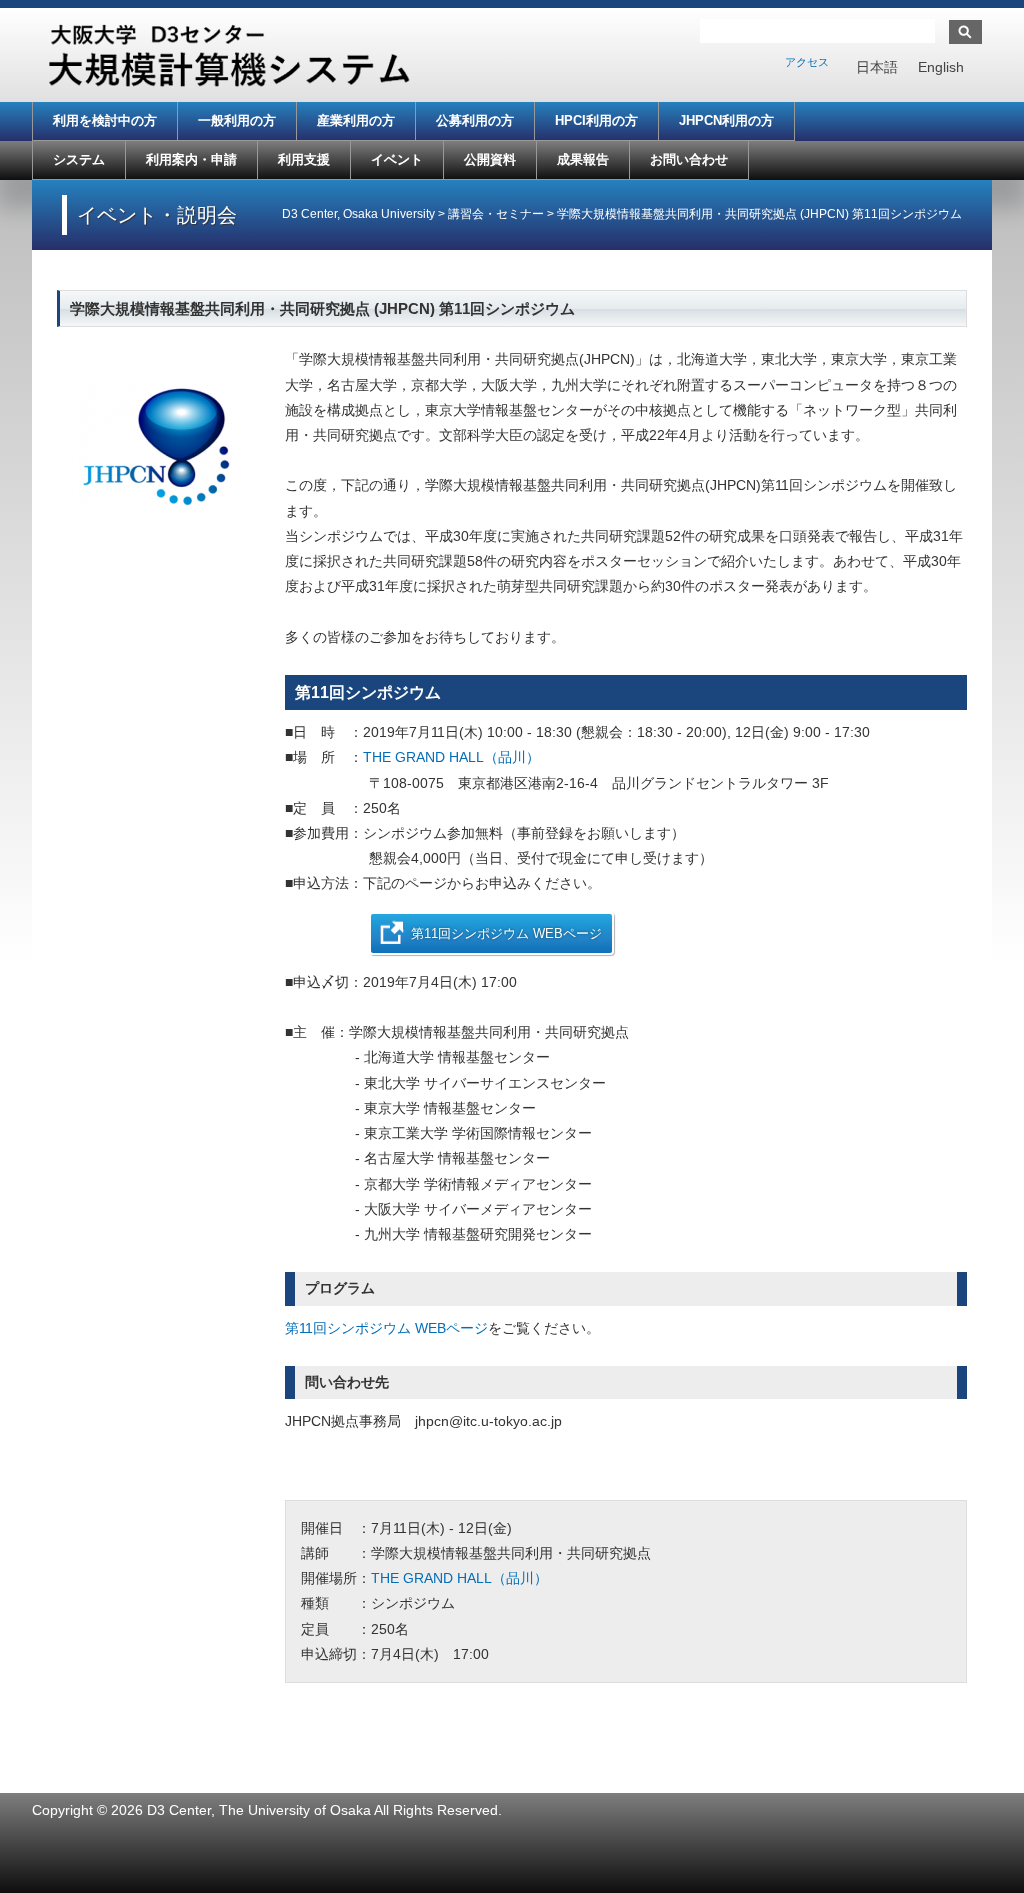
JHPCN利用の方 (726, 120)
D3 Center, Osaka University (358, 214)
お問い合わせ (689, 159)
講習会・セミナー (496, 214)
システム (79, 159)
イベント (397, 159)
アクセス (807, 62)
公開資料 (490, 159)
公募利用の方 (475, 120)
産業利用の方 (356, 120)
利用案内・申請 (191, 159)
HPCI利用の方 (596, 120)
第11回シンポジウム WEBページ (506, 933)
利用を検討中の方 (105, 120)
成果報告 (583, 159)
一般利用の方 (237, 120)
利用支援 (304, 159)
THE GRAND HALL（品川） (451, 757)
